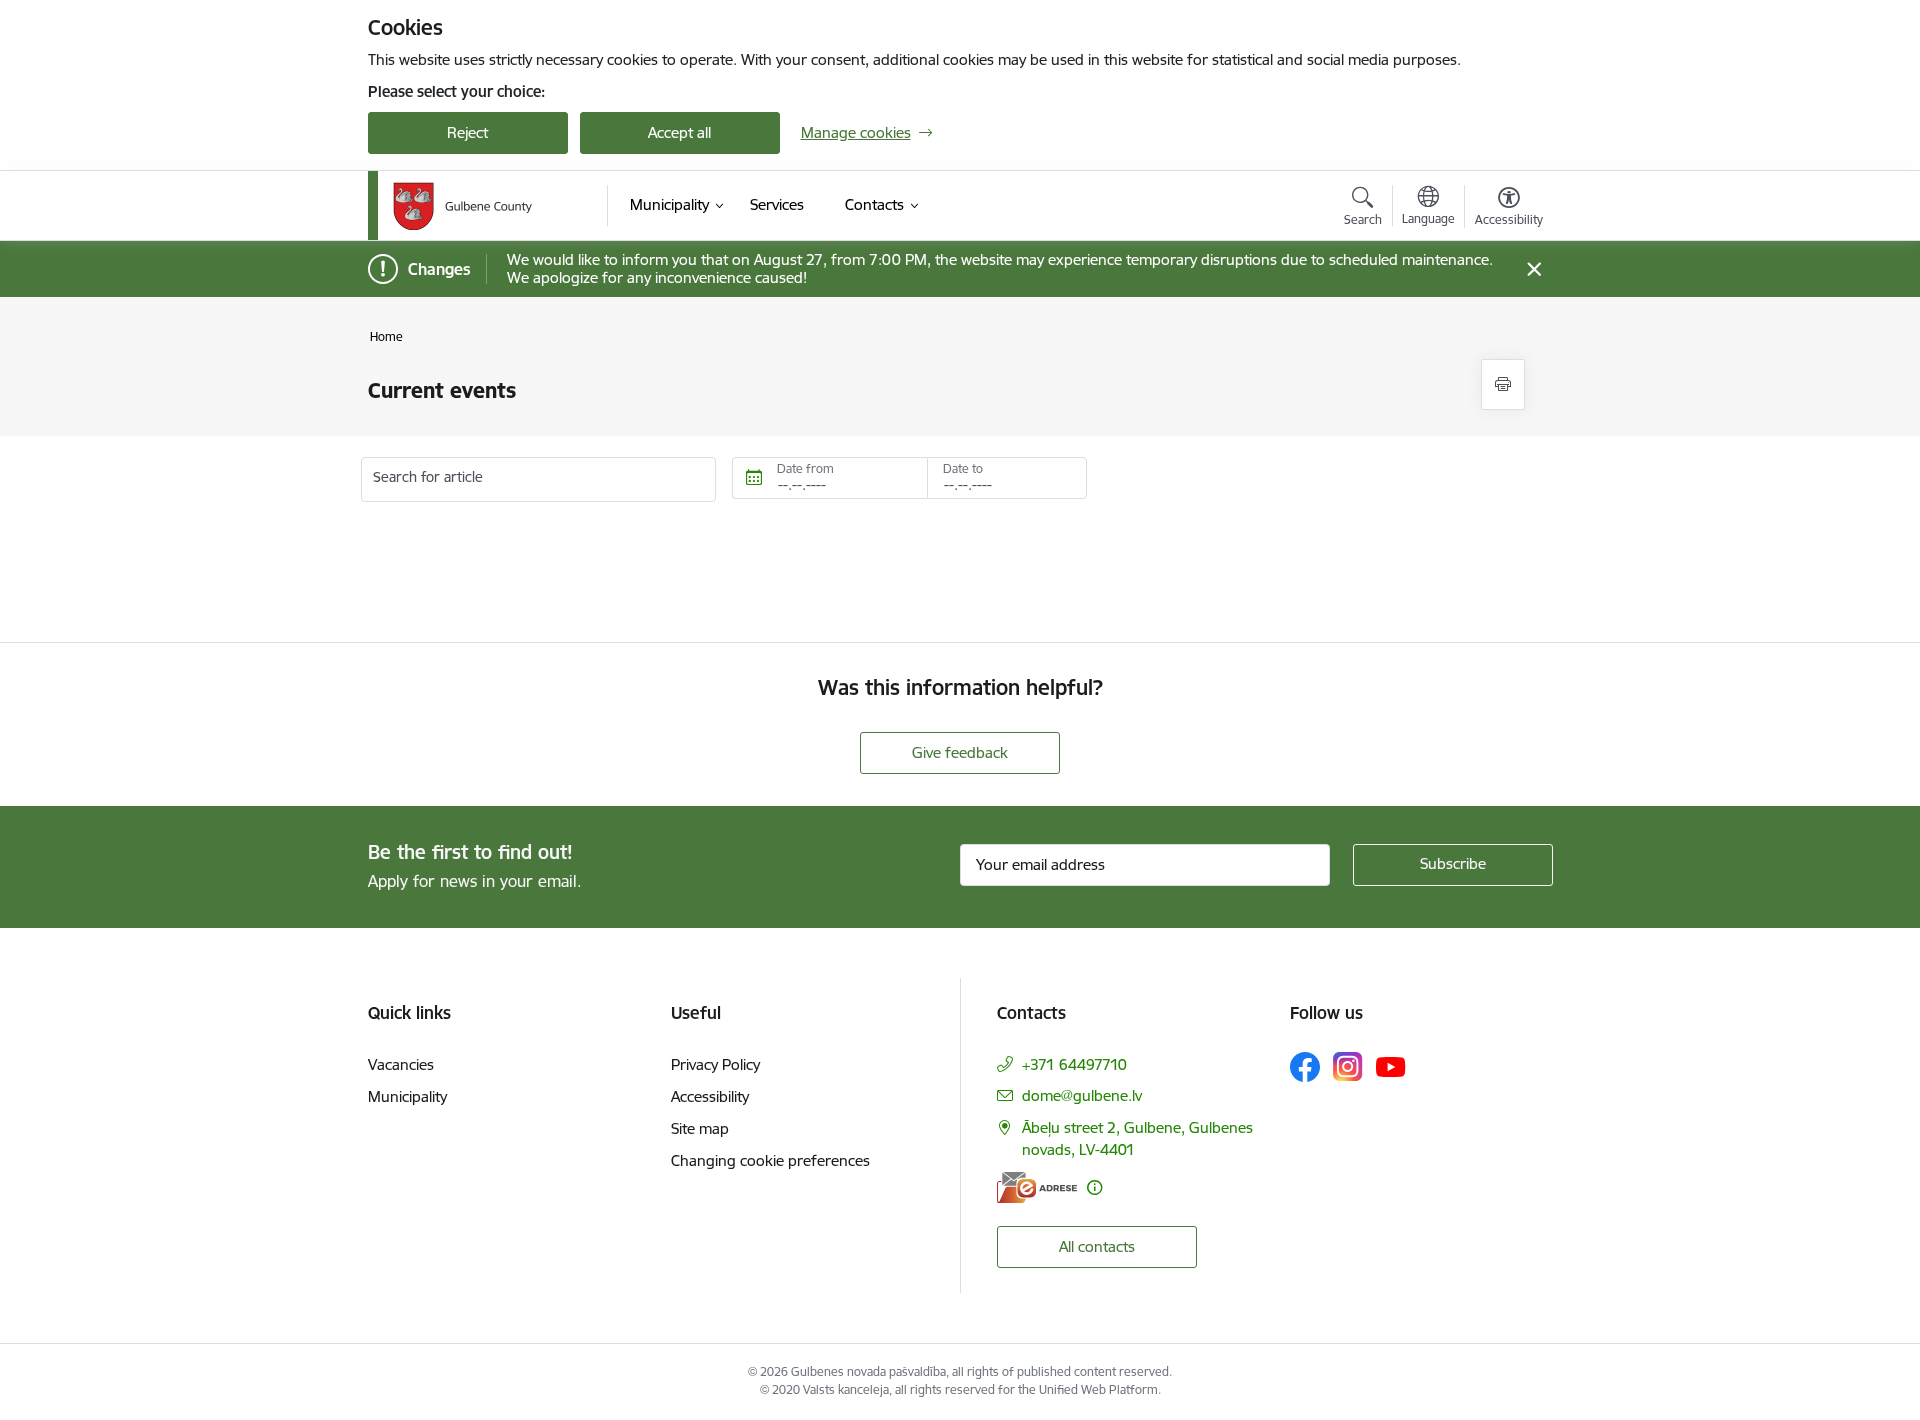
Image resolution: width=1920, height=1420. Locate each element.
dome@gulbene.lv (1082, 1095)
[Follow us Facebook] (1305, 1067)
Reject (467, 132)
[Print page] (1503, 384)
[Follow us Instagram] (1348, 1066)
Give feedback (960, 752)
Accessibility (710, 1096)
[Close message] (1533, 269)
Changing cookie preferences (770, 1160)
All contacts (1097, 1246)
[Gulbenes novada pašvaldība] (462, 206)
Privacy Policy (715, 1064)
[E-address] (1037, 1187)
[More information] (1094, 1187)
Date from (805, 468)
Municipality (407, 1096)
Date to (963, 468)
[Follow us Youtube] (1391, 1066)
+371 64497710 (1074, 1064)
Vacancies (401, 1064)
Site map (700, 1128)
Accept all (679, 132)
